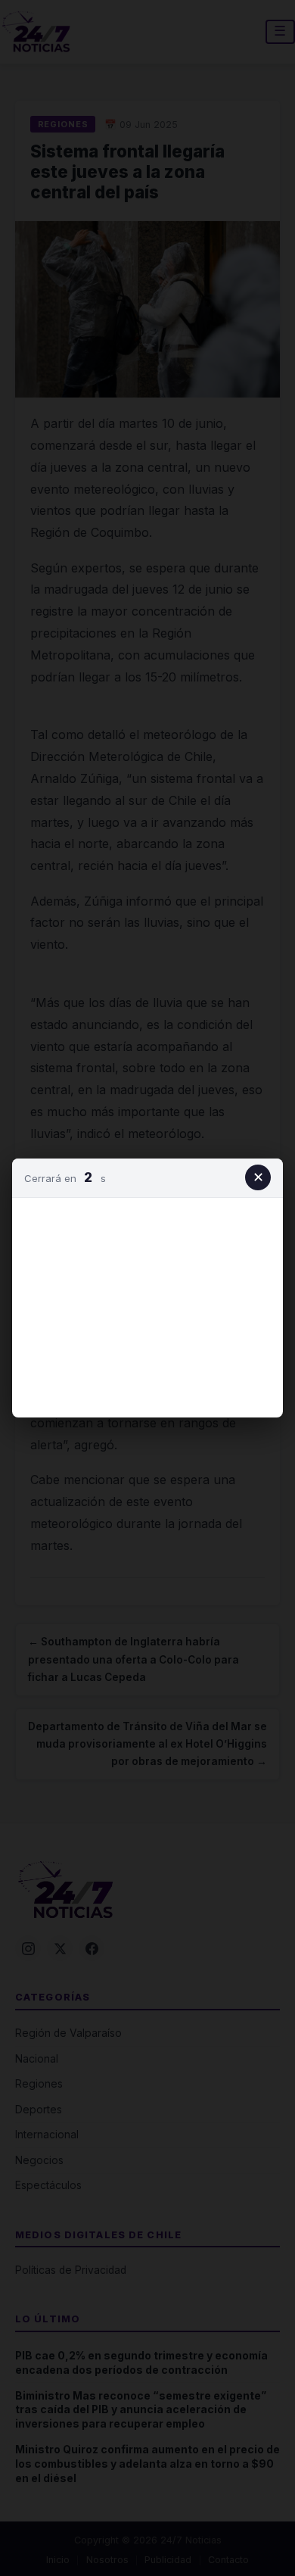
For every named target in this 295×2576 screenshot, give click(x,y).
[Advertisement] (147, 1305)
